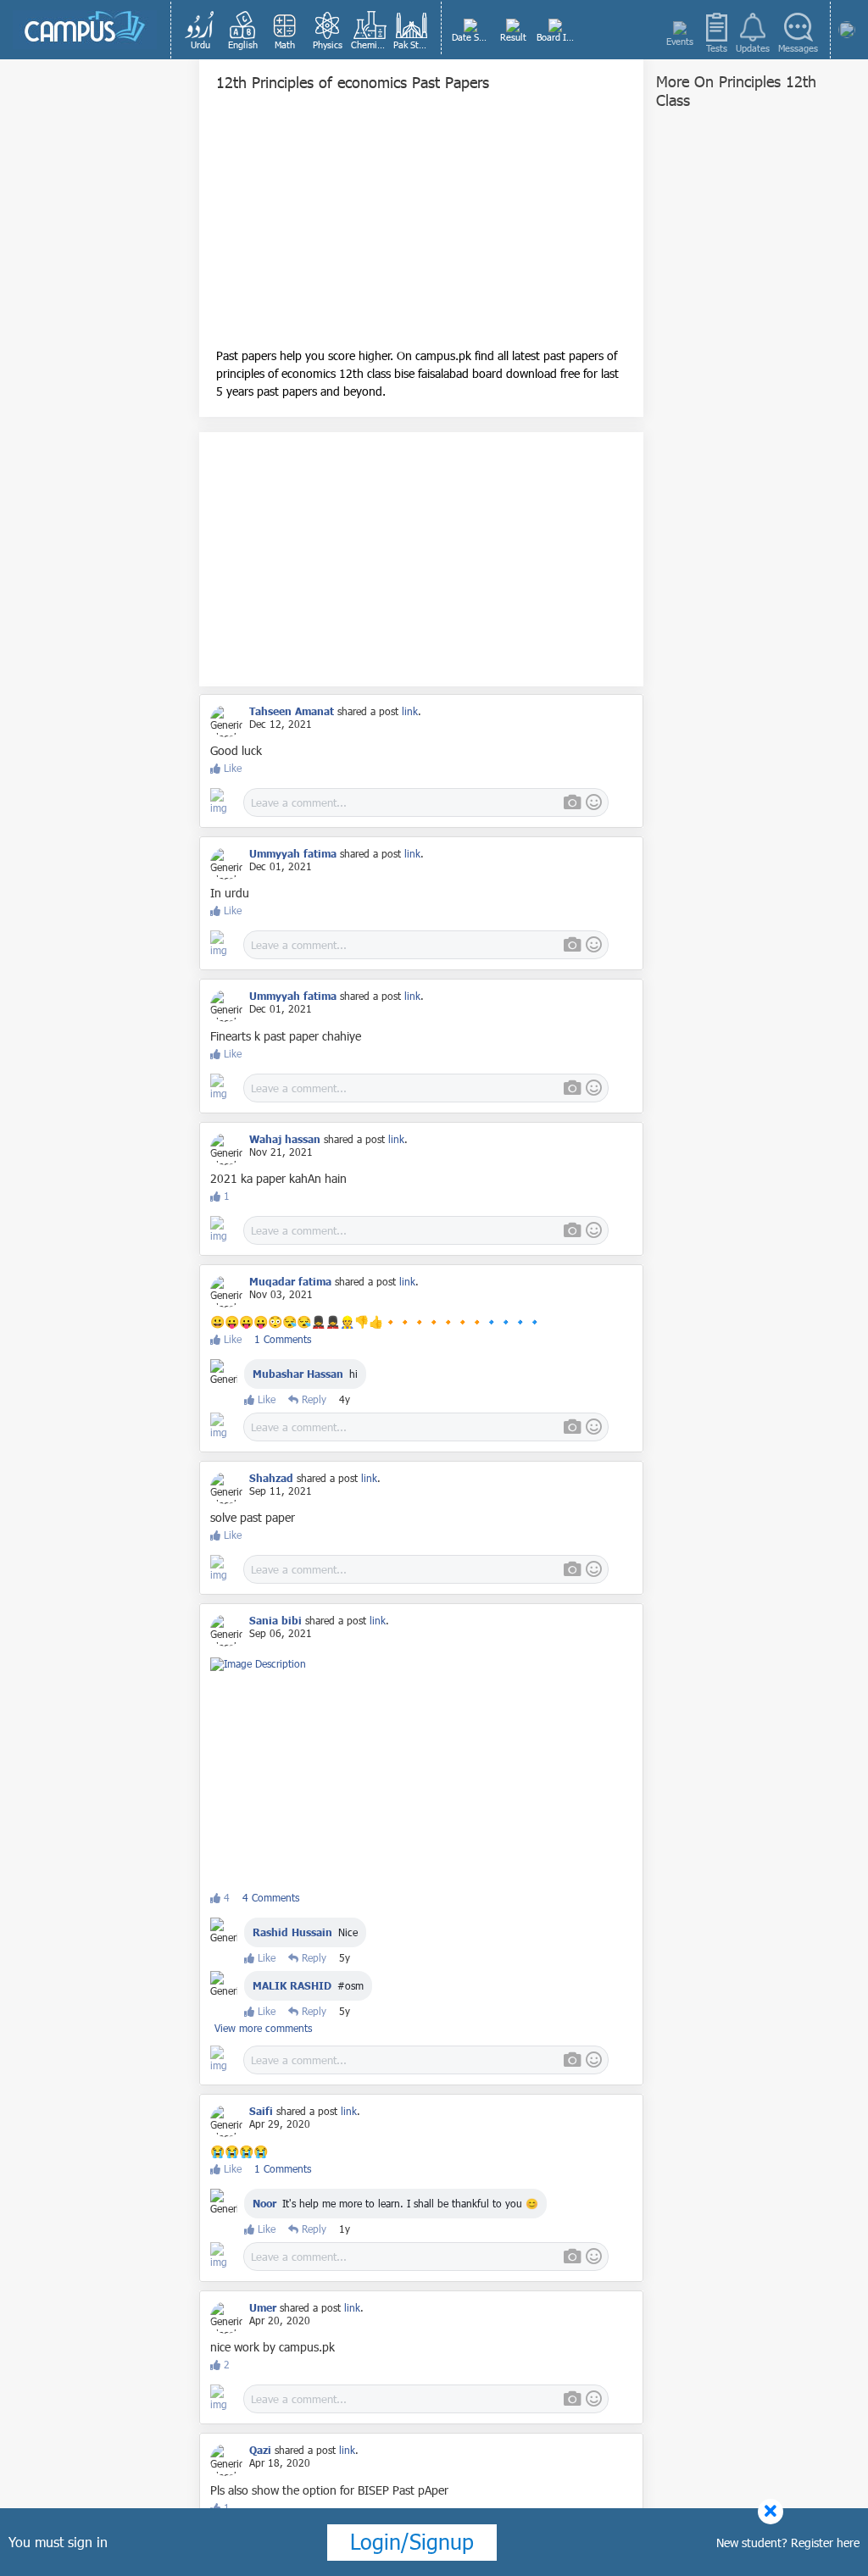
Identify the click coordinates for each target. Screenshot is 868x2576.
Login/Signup (412, 2541)
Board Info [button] (556, 37)
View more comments (263, 2028)
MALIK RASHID (292, 1985)
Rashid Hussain (292, 1932)
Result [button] (513, 37)
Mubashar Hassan (298, 1374)
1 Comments (283, 1339)
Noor (266, 2203)
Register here (825, 2543)
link (410, 711)
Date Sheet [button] (472, 37)
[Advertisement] (421, 228)
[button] (200, 30)
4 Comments (271, 1897)
